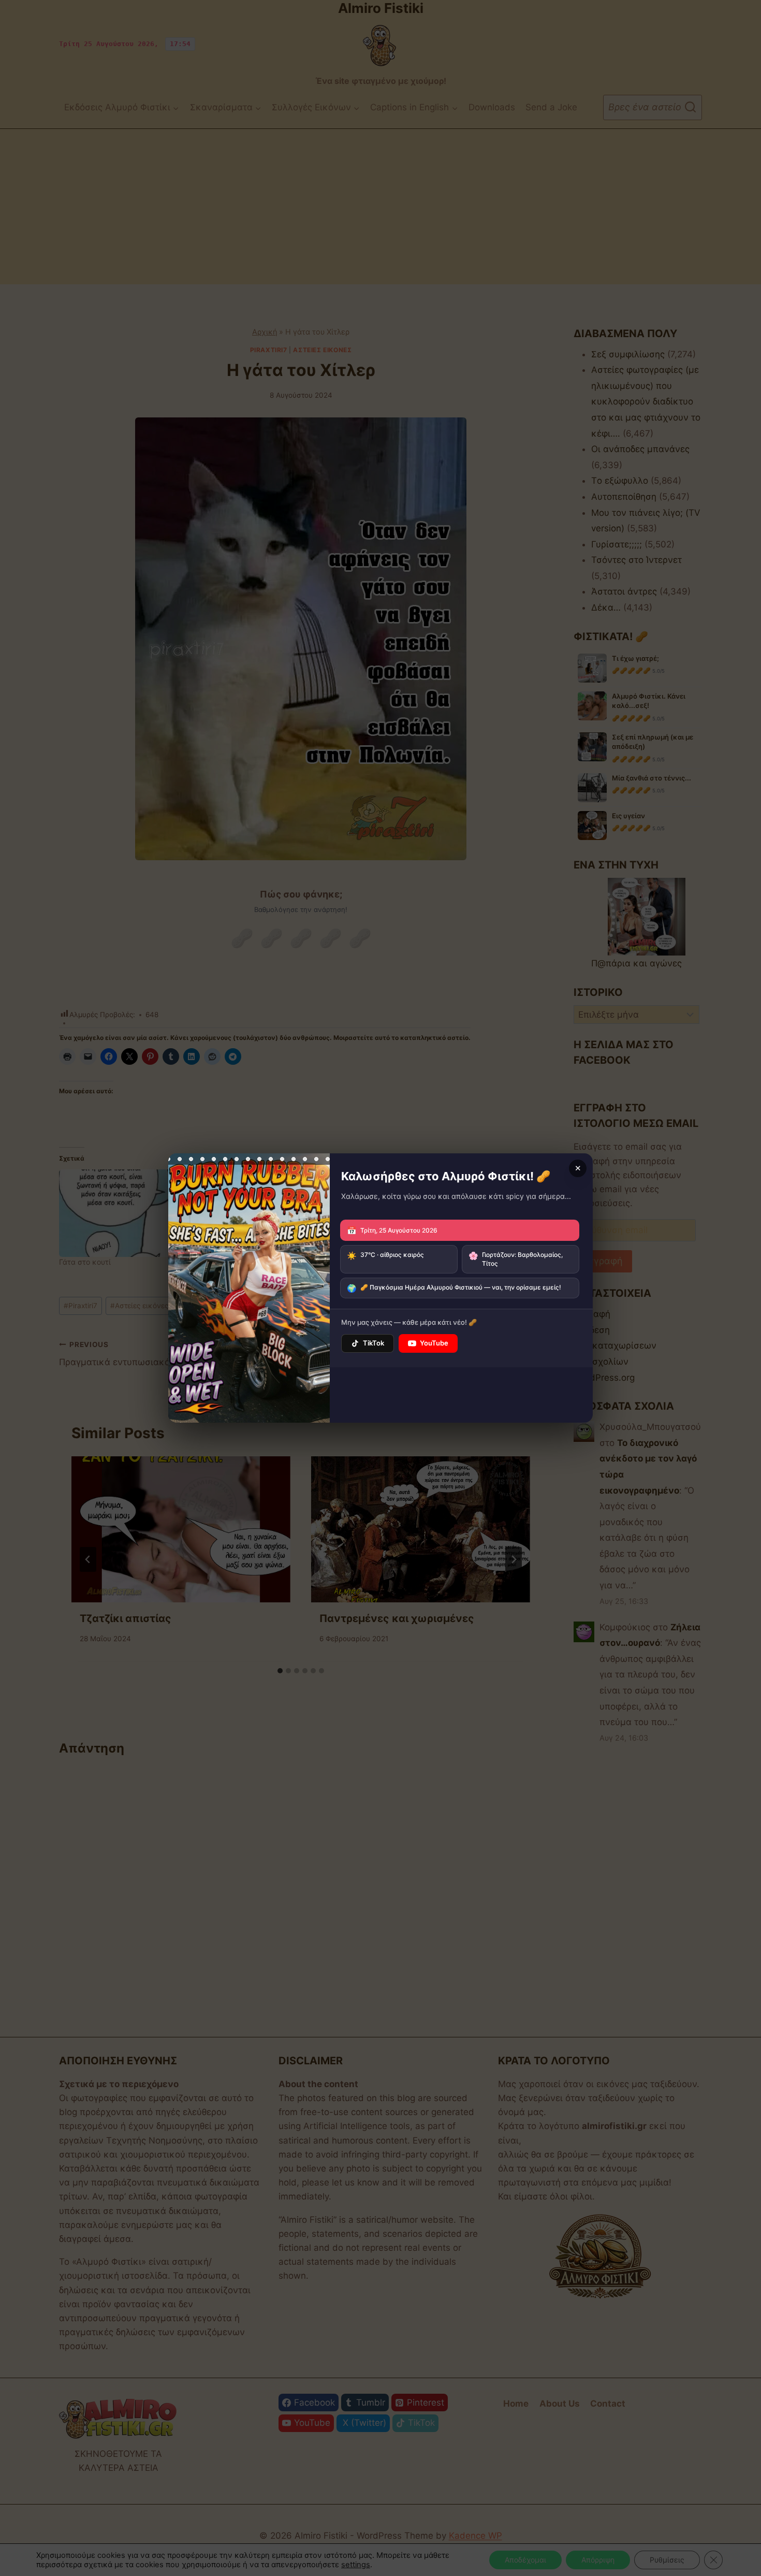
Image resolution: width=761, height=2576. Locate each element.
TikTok (374, 1343)
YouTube (434, 1343)
